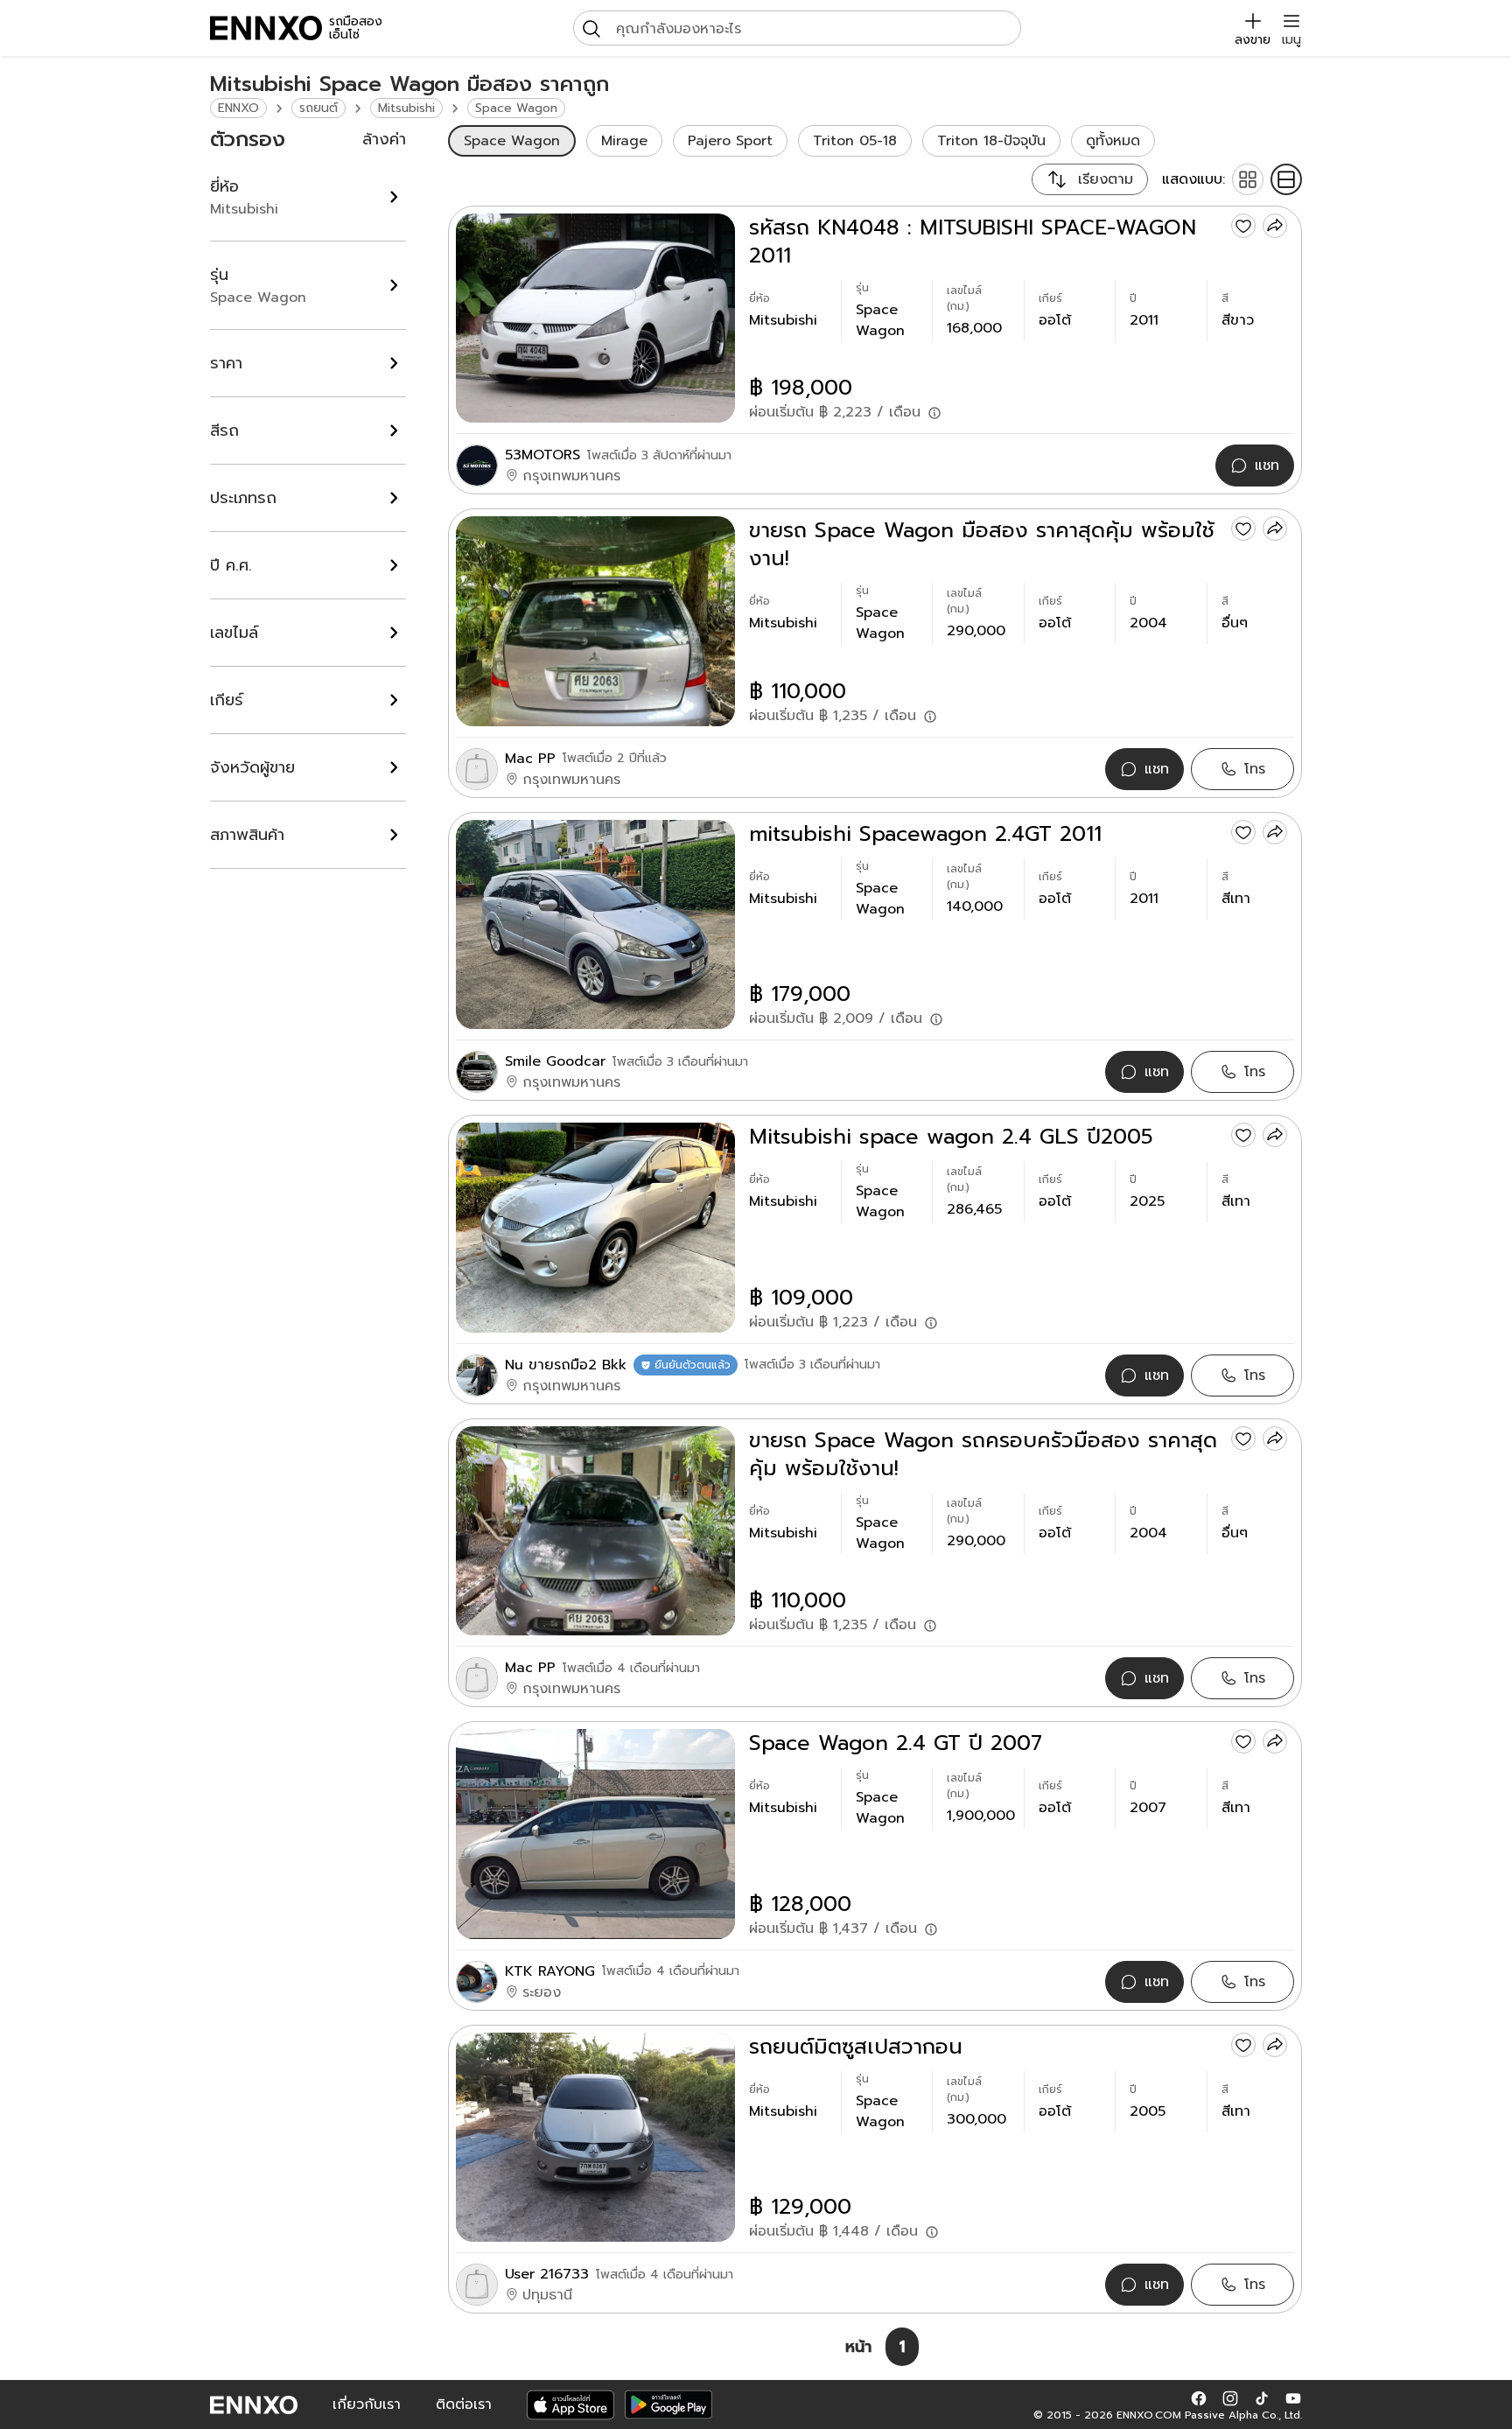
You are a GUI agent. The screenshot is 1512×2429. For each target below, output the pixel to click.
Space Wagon (516, 108)
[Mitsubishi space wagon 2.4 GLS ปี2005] (595, 1227)
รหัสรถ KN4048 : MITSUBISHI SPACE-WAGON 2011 (973, 241)
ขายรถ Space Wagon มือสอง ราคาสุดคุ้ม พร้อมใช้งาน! (982, 544)
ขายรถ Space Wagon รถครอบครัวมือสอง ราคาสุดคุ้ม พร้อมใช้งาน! (983, 1454)
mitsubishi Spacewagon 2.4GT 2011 (925, 834)
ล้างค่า (384, 139)
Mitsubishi (406, 108)
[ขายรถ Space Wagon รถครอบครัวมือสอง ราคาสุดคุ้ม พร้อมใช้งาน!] (595, 1531)
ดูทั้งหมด (1113, 141)
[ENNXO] (266, 28)
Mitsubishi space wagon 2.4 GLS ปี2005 (951, 1137)
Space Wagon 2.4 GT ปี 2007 (896, 1743)
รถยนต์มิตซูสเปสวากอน (856, 2047)
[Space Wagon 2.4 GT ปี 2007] (595, 1834)
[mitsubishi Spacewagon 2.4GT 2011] (595, 924)
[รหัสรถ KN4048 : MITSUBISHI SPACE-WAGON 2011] (595, 318)
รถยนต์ (318, 108)
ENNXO (238, 108)
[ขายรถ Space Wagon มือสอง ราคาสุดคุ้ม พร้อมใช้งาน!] (595, 621)
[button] (1199, 2397)
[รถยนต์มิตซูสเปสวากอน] (595, 2137)
